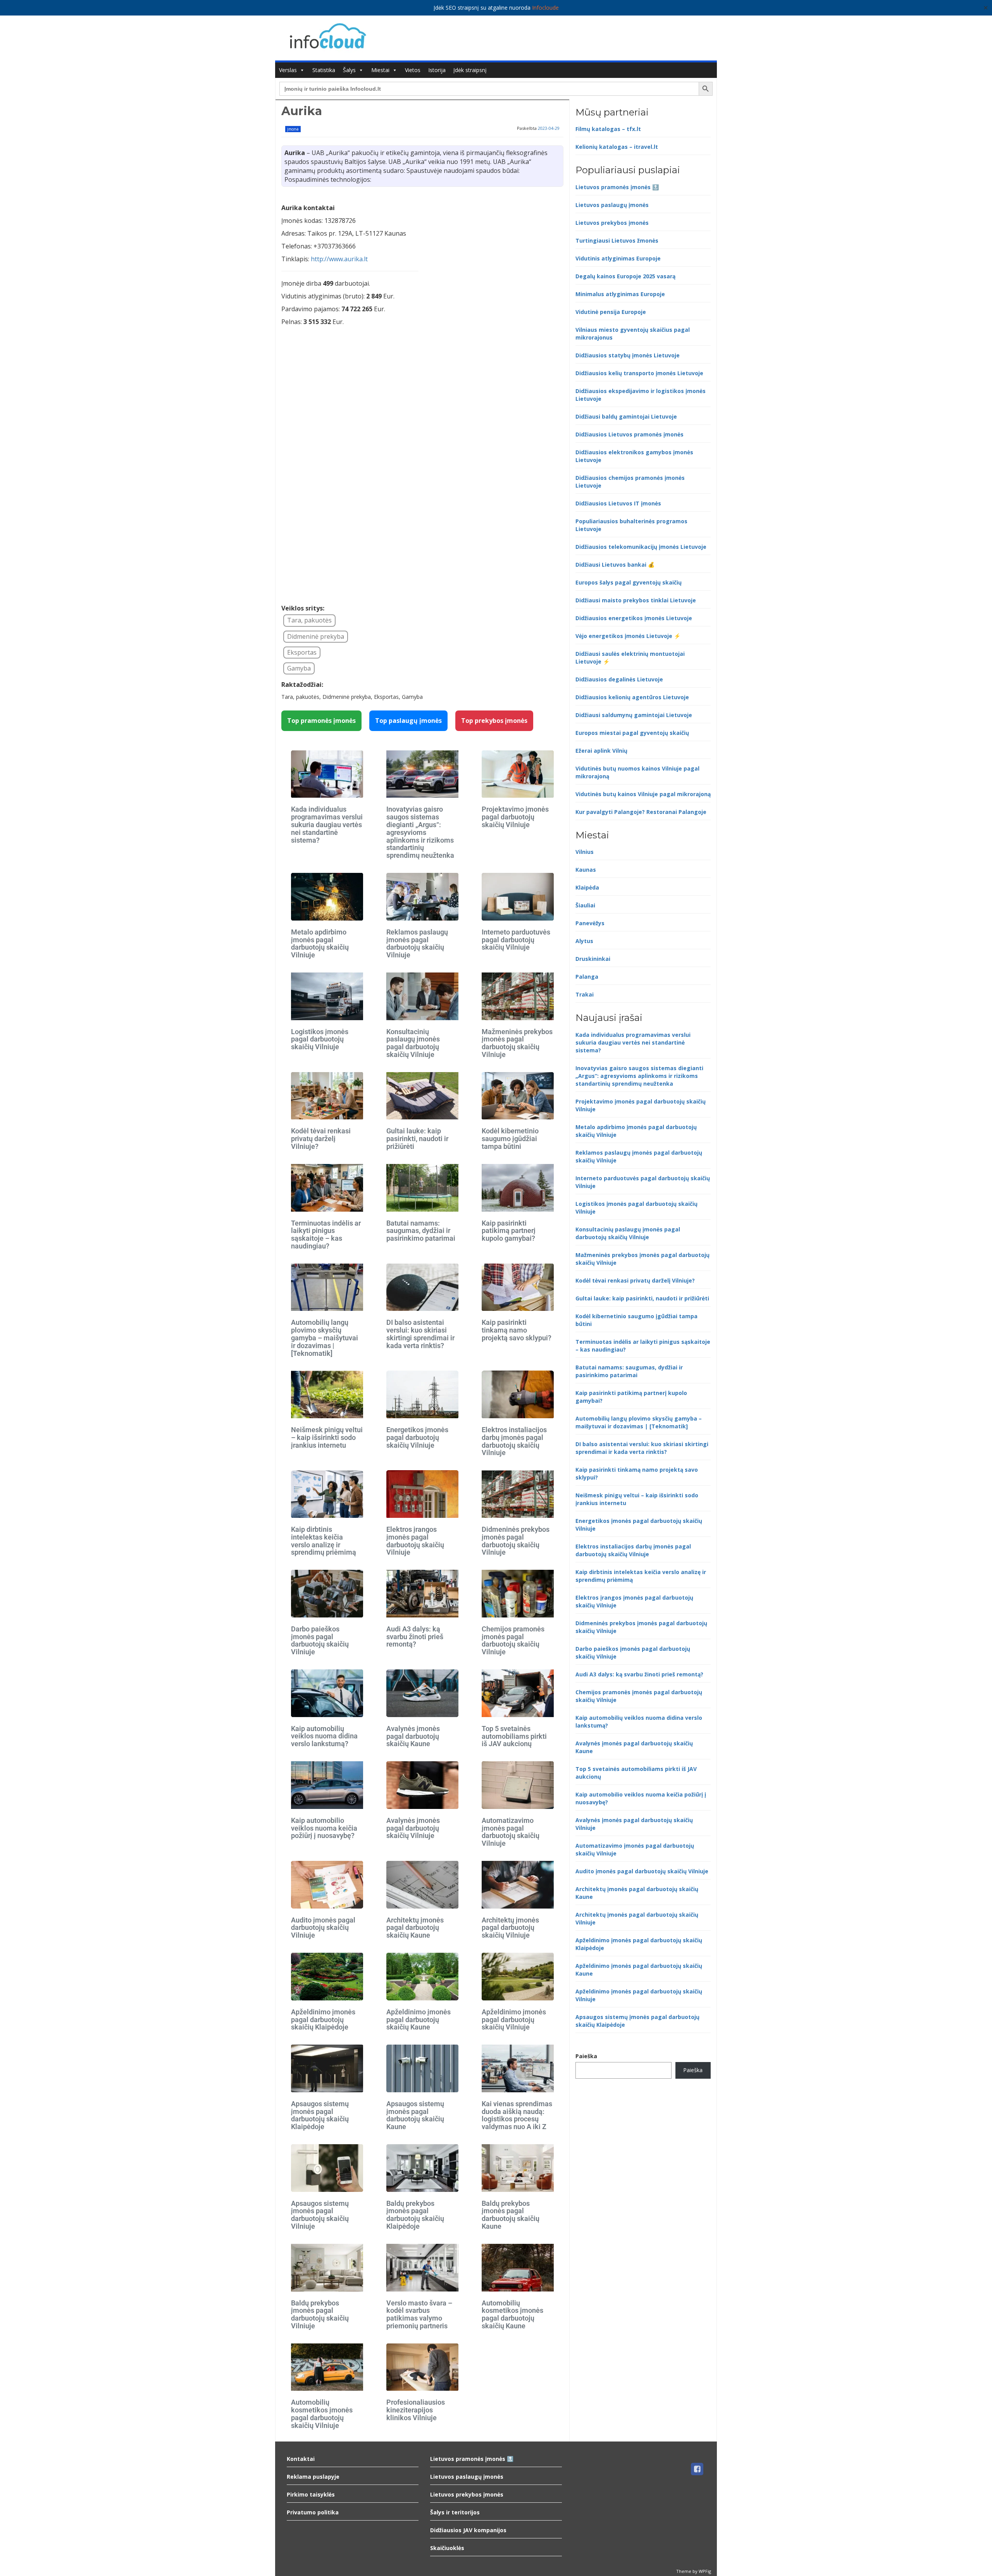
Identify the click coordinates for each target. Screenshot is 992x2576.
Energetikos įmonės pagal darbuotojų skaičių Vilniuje (417, 1437)
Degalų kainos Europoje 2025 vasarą (625, 276)
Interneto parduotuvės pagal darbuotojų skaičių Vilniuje (516, 940)
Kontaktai (301, 2459)
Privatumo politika (313, 2512)
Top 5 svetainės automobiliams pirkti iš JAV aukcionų (514, 1736)
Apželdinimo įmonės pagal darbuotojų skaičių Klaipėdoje (323, 2020)
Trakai (585, 994)
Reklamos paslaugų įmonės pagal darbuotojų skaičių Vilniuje (417, 943)
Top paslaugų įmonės (408, 721)
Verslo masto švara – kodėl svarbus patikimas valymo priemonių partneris (419, 2314)
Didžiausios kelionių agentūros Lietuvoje (632, 697)
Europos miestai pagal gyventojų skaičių (632, 733)
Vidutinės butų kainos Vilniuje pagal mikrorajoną (643, 794)
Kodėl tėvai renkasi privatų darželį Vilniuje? (321, 1139)
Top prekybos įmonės (494, 721)
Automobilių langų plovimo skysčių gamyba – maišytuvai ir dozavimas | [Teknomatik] (325, 1338)
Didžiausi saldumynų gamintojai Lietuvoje (634, 715)
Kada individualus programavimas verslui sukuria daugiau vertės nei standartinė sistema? (327, 824)
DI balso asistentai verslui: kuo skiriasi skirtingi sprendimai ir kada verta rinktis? (420, 1334)
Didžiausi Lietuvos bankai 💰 (615, 565)
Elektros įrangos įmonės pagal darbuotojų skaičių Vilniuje (415, 1541)
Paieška (586, 2056)
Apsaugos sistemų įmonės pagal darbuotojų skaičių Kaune (415, 2115)
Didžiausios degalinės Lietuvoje (619, 679)
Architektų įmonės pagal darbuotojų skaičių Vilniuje (510, 1928)
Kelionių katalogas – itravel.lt (617, 147)
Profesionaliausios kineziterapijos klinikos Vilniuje (416, 2410)
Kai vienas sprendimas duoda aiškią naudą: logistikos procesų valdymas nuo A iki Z (517, 2115)
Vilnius (585, 852)
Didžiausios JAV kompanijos (468, 2530)
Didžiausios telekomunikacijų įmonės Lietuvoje (641, 547)
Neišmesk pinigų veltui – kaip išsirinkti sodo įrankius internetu (327, 1437)
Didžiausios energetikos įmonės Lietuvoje (634, 618)
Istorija (437, 70)
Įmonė (293, 129)
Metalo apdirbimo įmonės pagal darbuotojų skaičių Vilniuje (320, 943)
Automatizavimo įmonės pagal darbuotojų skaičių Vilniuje (511, 1832)
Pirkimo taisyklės (311, 2494)
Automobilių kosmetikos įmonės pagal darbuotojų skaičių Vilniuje (322, 2414)
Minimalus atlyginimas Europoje (620, 294)
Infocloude (545, 8)
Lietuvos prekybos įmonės (612, 223)
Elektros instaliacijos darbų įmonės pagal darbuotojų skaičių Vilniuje (514, 1441)
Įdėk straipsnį (470, 70)
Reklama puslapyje (313, 2477)
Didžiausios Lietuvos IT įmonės (618, 503)
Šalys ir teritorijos (455, 2512)
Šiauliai (585, 905)
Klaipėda (587, 887)
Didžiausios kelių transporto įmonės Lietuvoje (639, 373)
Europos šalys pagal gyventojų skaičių (629, 582)
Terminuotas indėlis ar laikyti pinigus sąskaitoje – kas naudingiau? (326, 1235)
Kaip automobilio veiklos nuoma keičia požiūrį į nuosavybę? (324, 1828)
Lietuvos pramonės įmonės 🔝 (617, 187)
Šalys (349, 70)
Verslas (288, 70)
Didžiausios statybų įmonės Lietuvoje (628, 355)
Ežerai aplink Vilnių (601, 751)
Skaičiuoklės (447, 2548)
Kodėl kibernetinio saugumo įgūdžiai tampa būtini (510, 1139)
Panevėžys (590, 923)
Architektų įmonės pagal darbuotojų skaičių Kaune (415, 1928)
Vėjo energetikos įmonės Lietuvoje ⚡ (628, 636)
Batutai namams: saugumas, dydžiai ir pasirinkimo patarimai (421, 1231)
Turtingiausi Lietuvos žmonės (617, 241)
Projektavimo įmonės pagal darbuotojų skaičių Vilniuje (515, 817)
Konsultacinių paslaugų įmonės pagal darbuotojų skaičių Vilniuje (413, 1043)
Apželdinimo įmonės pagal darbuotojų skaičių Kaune (418, 2020)
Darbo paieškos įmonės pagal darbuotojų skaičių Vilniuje (320, 1640)
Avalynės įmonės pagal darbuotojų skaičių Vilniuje (413, 1828)
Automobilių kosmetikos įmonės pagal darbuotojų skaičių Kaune (512, 2314)
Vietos (413, 70)
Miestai (380, 70)
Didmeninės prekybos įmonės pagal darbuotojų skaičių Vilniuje (516, 1541)
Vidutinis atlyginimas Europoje (618, 258)
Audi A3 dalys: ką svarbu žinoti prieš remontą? (415, 1637)
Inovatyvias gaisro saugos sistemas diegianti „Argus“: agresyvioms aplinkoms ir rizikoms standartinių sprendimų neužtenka (420, 832)
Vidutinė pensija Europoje (611, 312)
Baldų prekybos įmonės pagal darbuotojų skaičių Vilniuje (320, 2314)
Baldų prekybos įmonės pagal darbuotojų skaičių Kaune (511, 2215)
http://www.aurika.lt (339, 259)
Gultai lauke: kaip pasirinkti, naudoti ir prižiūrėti (417, 1139)
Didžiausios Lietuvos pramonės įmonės (629, 434)
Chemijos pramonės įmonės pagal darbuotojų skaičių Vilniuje (513, 1640)
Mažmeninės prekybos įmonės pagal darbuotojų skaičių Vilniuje (517, 1043)
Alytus (584, 941)
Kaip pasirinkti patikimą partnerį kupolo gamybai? (509, 1231)
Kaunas (586, 870)
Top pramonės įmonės (321, 721)
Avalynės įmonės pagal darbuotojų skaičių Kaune (413, 1736)
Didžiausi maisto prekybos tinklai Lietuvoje (636, 600)
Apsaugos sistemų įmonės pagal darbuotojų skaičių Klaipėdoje (320, 2115)
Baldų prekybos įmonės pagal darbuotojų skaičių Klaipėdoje (415, 2215)
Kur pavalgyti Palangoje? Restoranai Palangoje (641, 812)
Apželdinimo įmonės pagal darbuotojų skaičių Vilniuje (514, 2020)
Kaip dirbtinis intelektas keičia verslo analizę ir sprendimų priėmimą (324, 1541)
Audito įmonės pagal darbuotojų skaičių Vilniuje (323, 1928)
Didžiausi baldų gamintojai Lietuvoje (626, 416)
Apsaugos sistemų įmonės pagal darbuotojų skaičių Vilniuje (320, 2215)
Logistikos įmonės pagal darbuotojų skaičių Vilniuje (320, 1039)
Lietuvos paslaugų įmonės (612, 205)
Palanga (587, 977)
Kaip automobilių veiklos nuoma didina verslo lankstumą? (324, 1736)
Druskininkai (593, 959)
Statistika (324, 70)
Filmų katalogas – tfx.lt (608, 129)
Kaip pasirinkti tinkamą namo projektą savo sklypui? (517, 1330)
